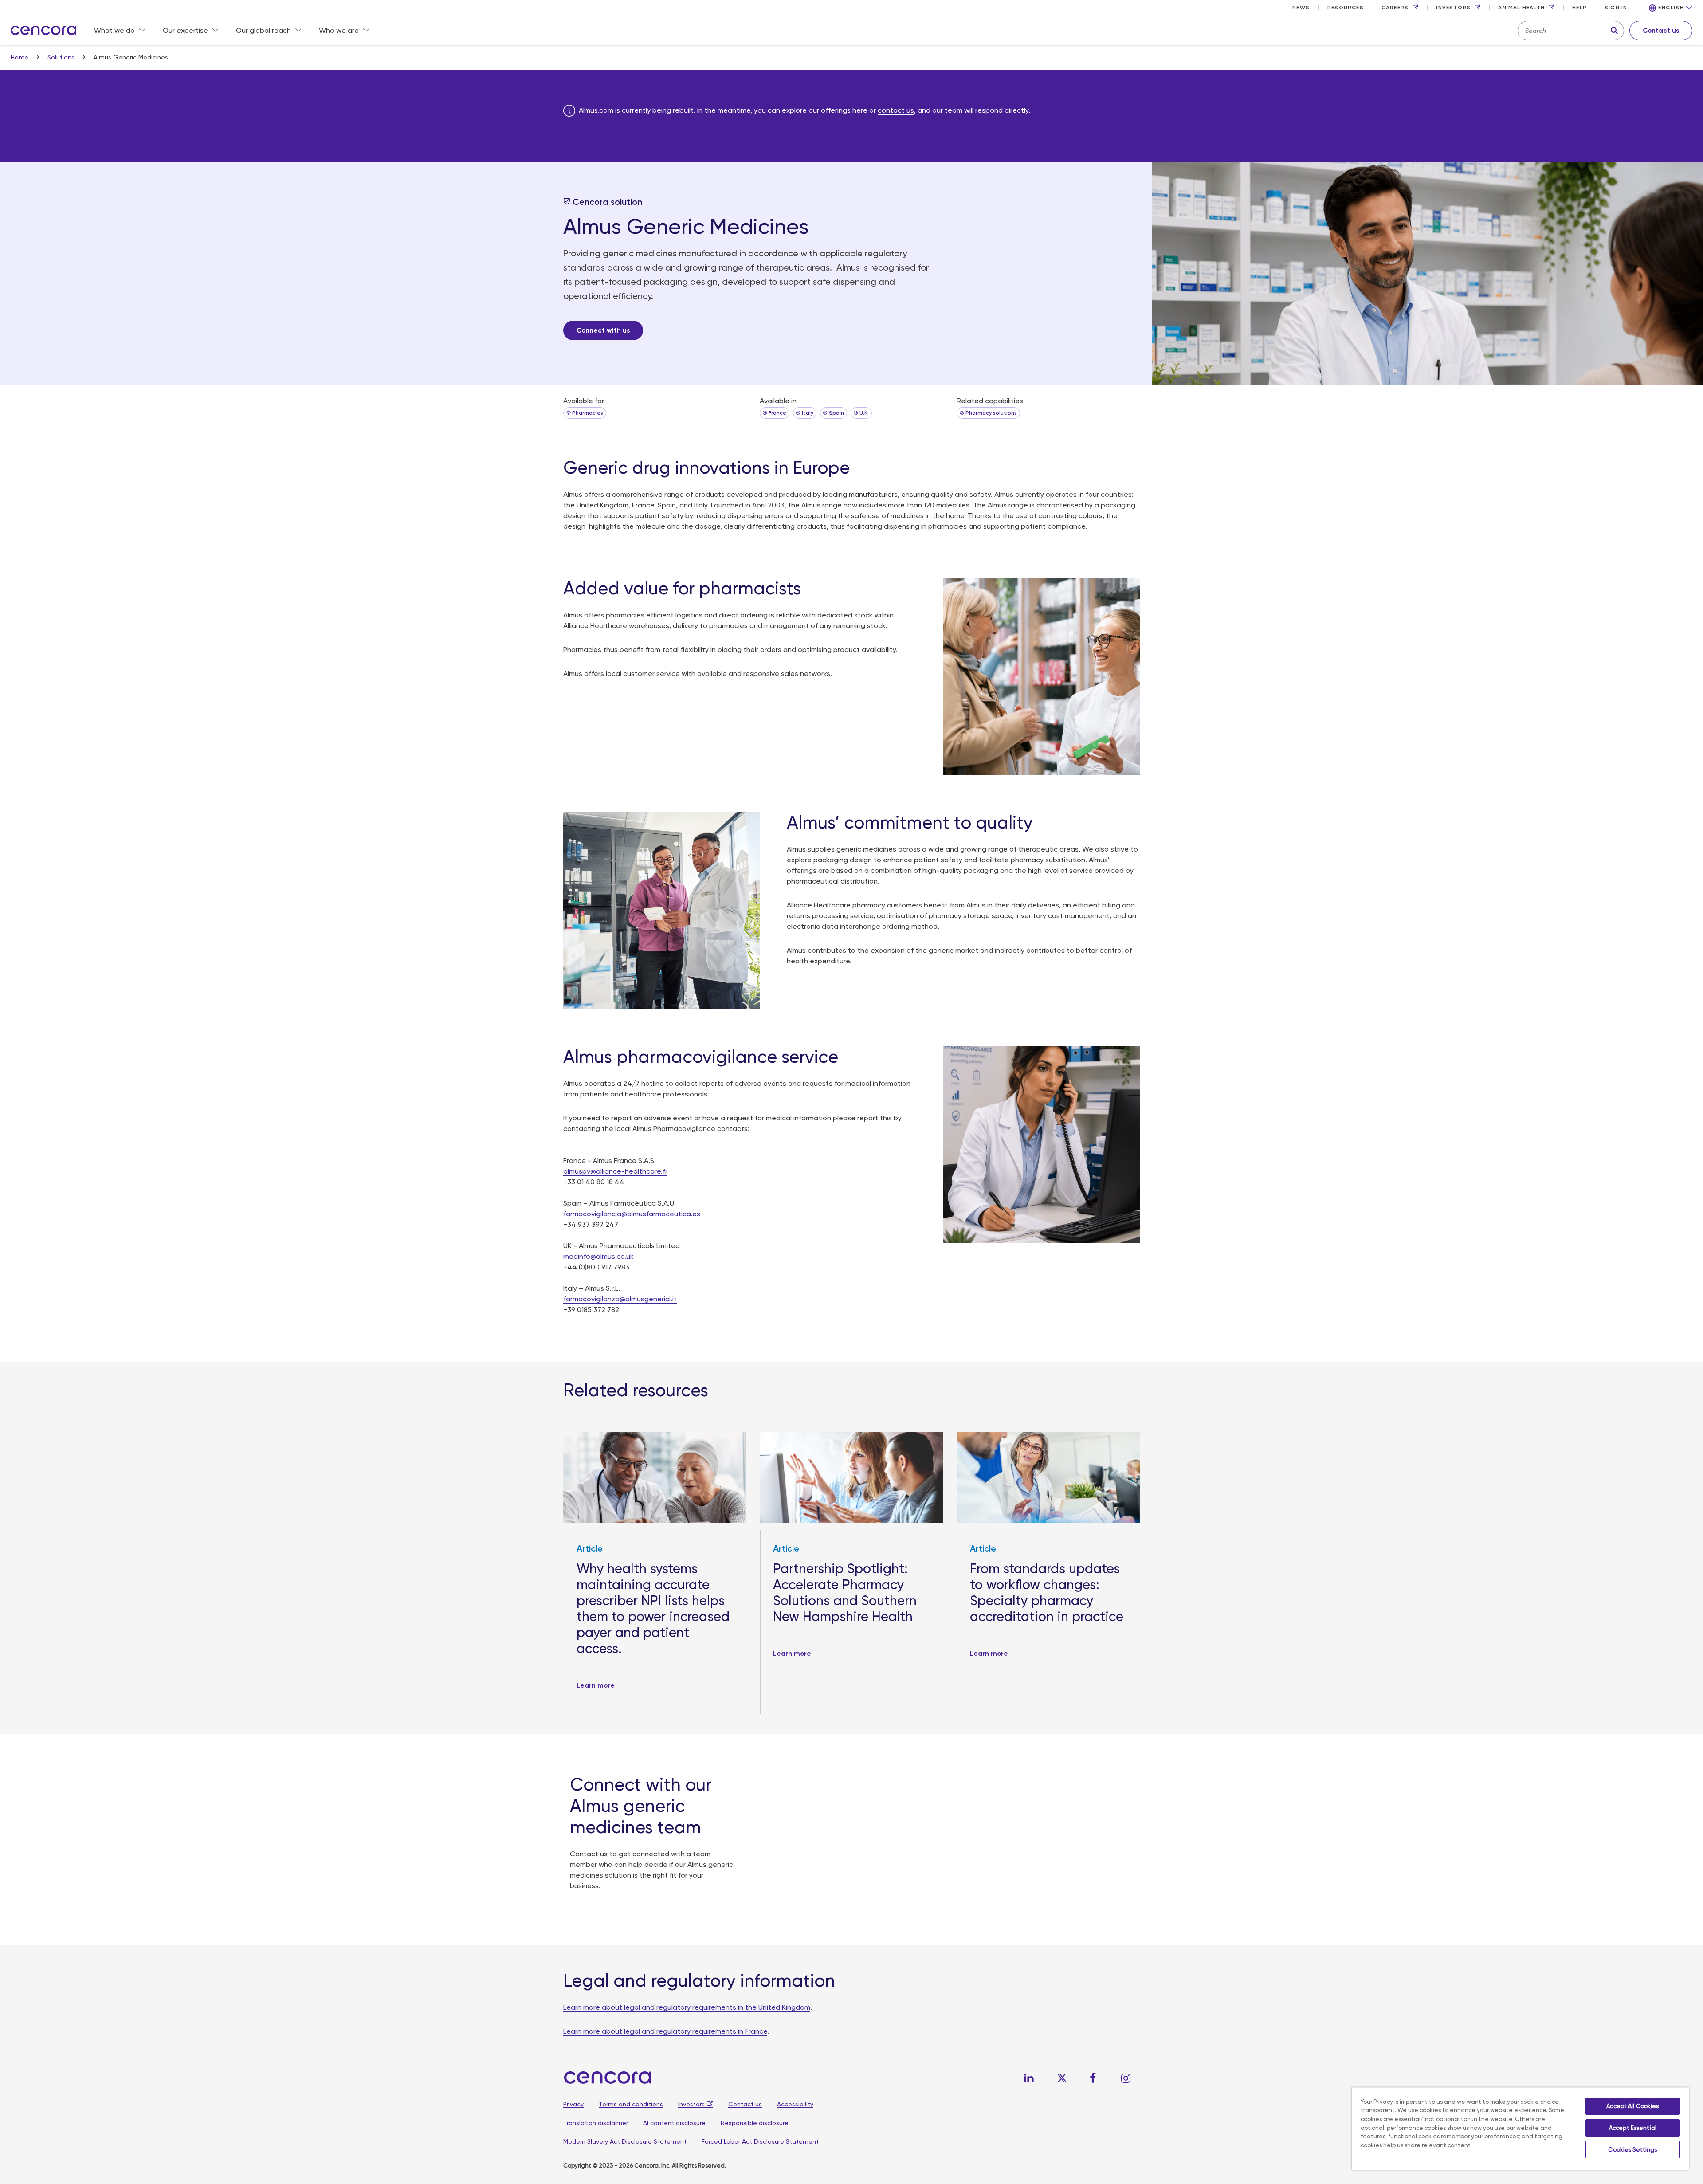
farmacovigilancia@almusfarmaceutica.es (632, 1214)
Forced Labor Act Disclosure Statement (760, 2141)
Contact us (745, 2104)
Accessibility (795, 2104)
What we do (114, 30)
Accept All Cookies (1632, 2106)
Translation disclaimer (596, 2123)
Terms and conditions (631, 2104)
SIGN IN (1616, 8)
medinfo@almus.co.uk (598, 1256)
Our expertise (185, 30)
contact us (896, 110)
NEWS (1301, 8)
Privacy (573, 2104)
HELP (1579, 8)
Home (20, 57)
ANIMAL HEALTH (1521, 8)
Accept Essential (1633, 2128)
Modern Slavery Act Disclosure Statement (625, 2141)
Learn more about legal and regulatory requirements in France (665, 2031)
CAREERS (1395, 8)
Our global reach (263, 30)
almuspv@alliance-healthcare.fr (615, 1171)
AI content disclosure (674, 2123)
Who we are (339, 30)
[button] (1671, 8)
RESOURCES (1346, 8)
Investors (691, 2104)
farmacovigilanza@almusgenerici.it (620, 1299)
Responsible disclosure (755, 2123)
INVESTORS (1453, 8)
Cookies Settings (1632, 2150)
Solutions (62, 57)
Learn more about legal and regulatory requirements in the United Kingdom (687, 2007)
